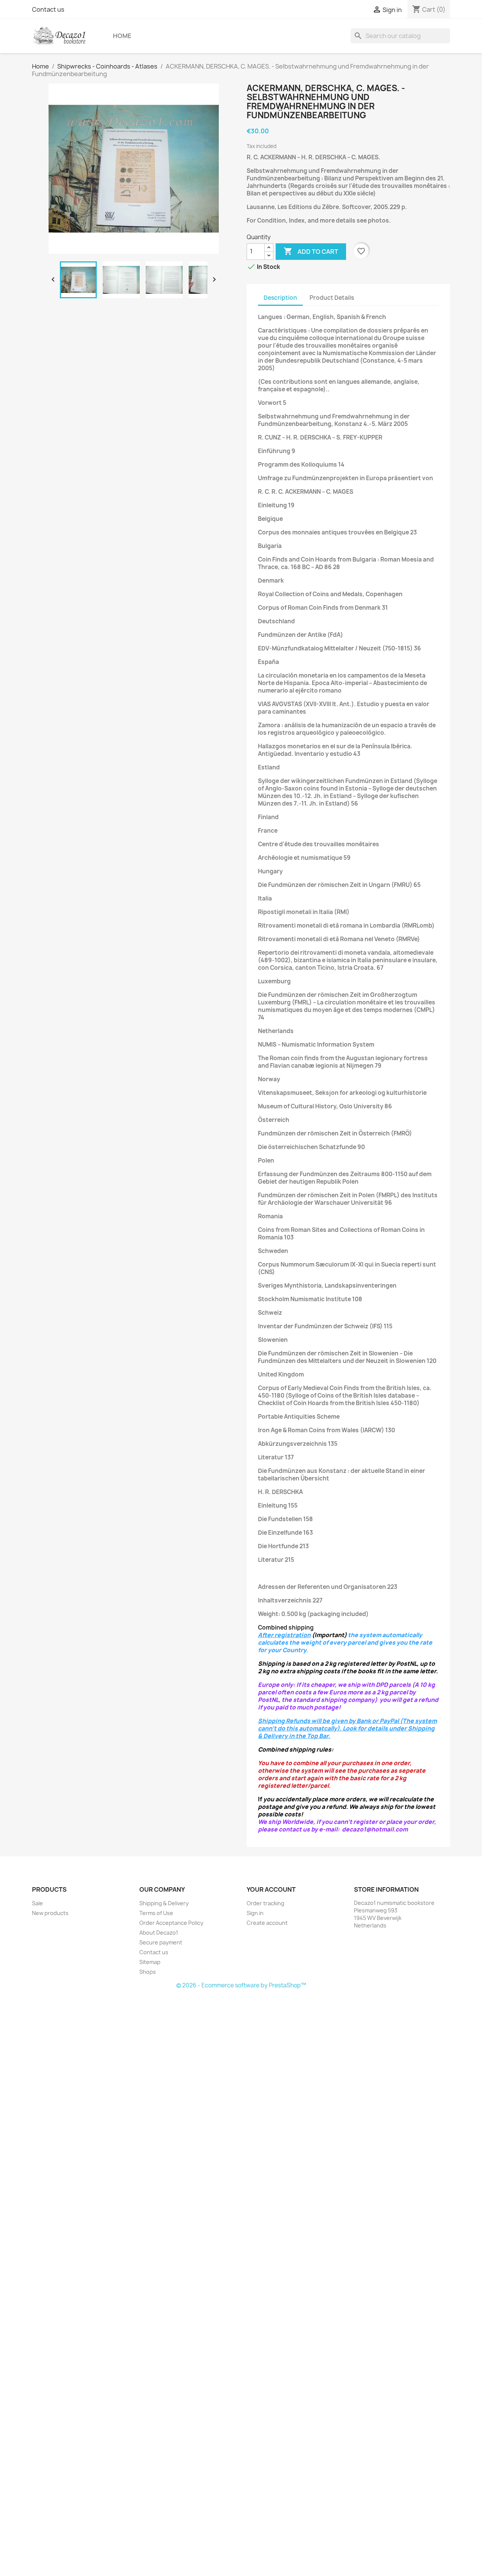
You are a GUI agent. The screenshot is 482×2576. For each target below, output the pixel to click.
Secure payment (161, 1942)
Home (122, 36)
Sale (37, 1903)
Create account (267, 1923)
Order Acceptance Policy (171, 1923)
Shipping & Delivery (164, 1903)
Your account (271, 1889)
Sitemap (150, 1962)
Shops (148, 1972)
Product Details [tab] (332, 298)
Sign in (255, 1913)
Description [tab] (280, 298)
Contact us (48, 9)
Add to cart (311, 251)
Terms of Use (156, 1913)
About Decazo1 (159, 1933)
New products (50, 1913)
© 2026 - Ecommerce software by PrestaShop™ (241, 1985)
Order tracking (265, 1903)
